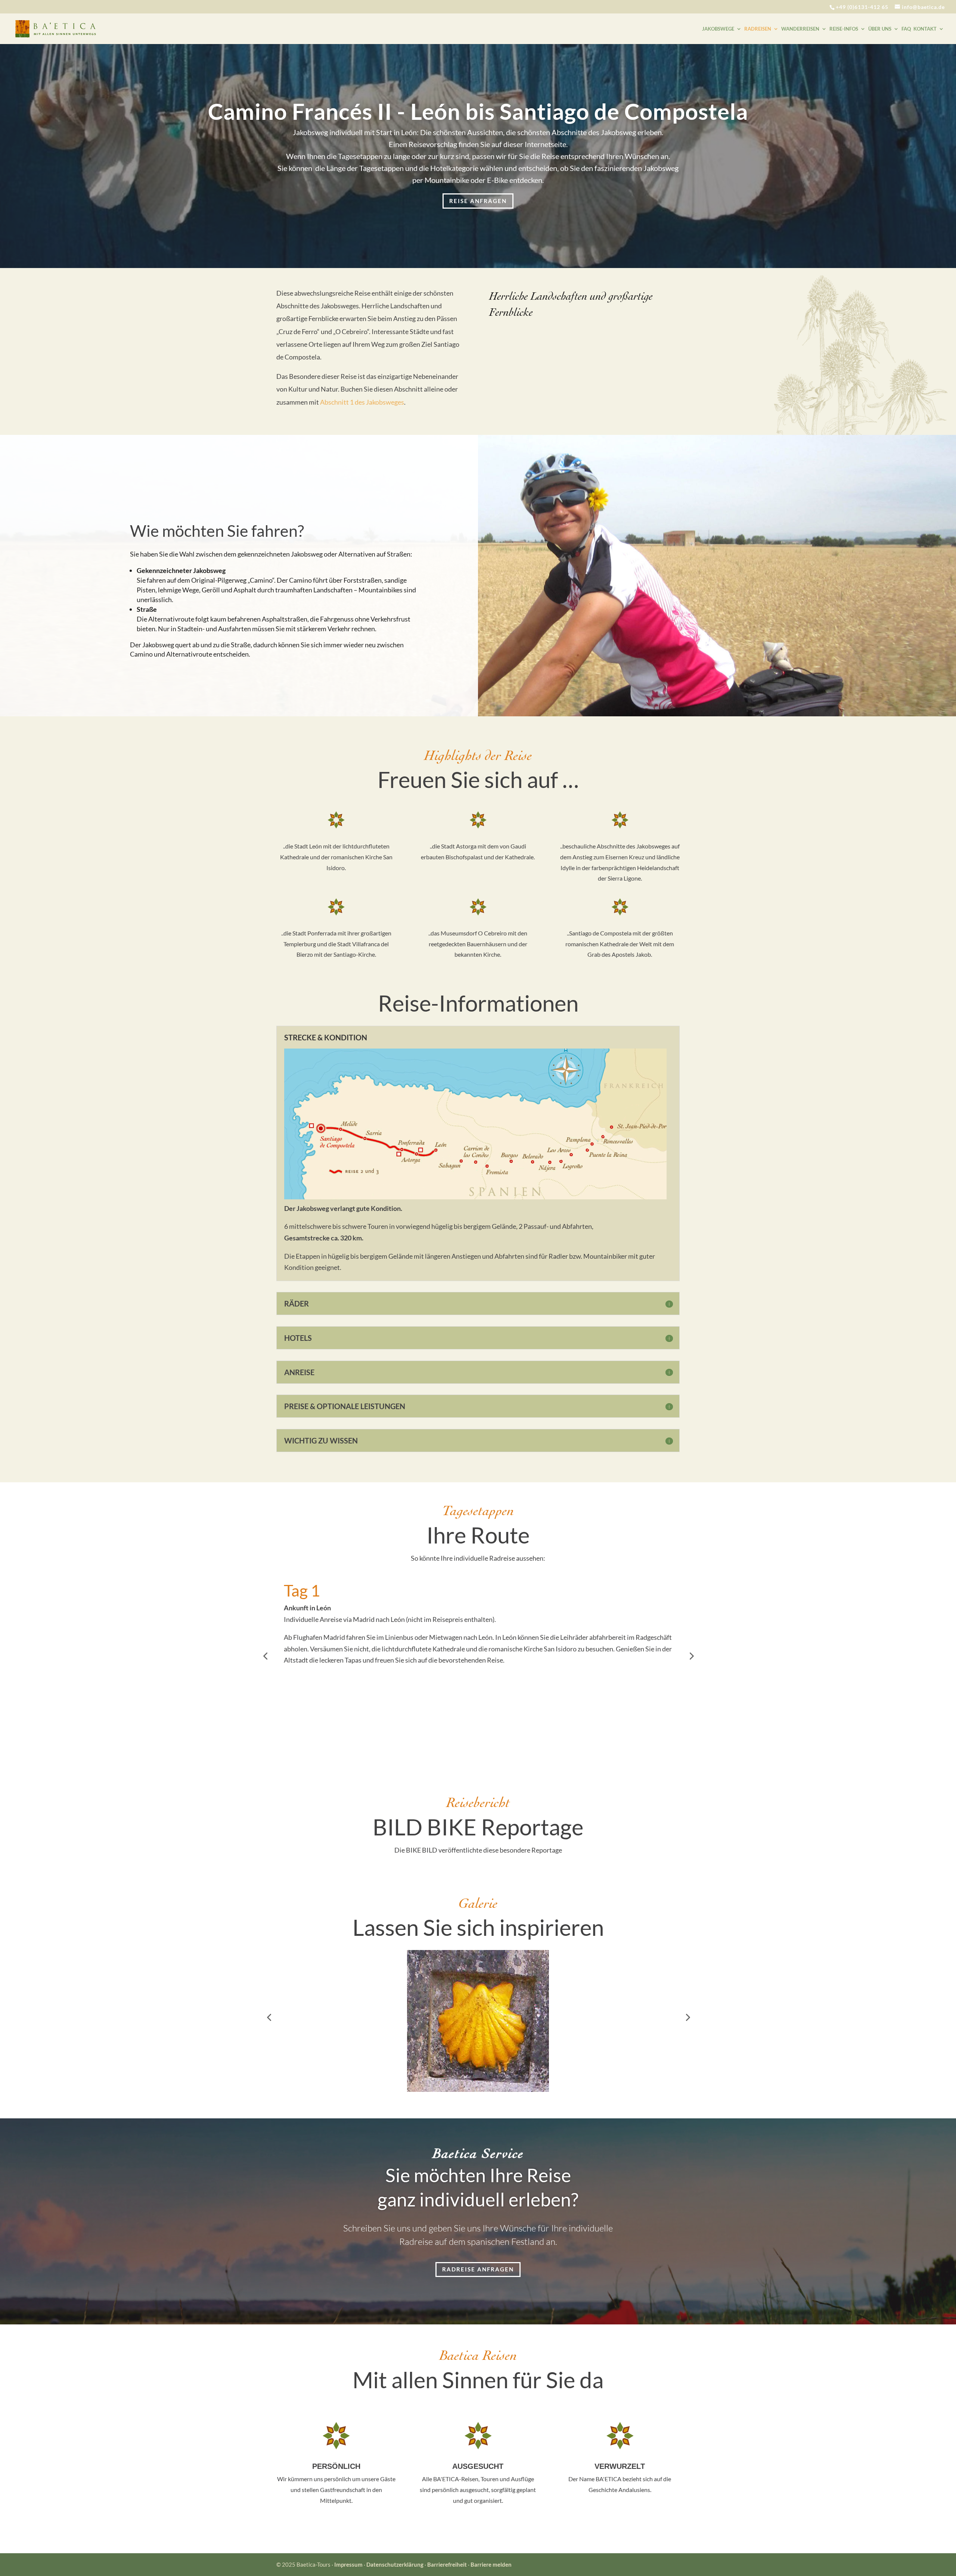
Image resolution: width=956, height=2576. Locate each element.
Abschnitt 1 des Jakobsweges (362, 402)
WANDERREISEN (800, 29)
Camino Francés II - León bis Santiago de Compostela (478, 111)
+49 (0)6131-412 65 (862, 7)
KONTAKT (925, 29)
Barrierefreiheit (447, 2564)
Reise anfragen (478, 201)
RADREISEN (758, 29)
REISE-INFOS (844, 29)
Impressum (348, 2564)
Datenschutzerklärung (395, 2564)
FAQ (906, 29)
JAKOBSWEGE (718, 29)
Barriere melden (491, 2564)
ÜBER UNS (880, 29)
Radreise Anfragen (478, 2269)
